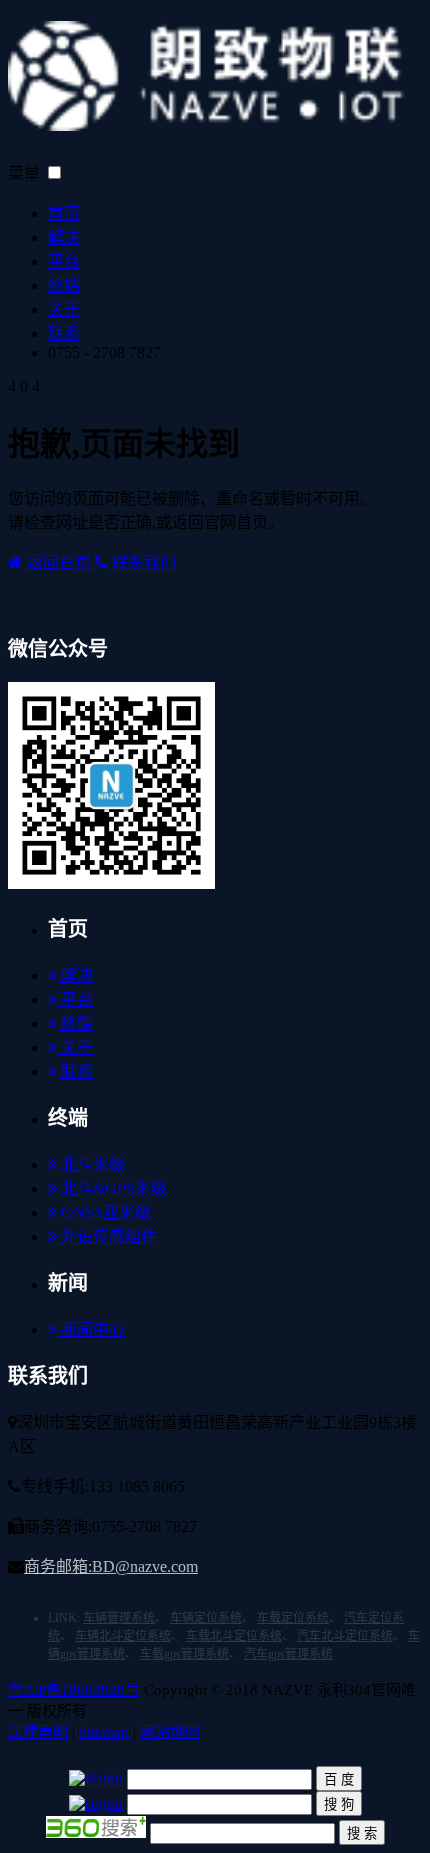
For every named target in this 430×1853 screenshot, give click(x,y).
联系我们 (142, 562)
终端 (64, 285)
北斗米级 (91, 1164)
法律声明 (38, 1732)
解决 (64, 237)
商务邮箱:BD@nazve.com (111, 1566)
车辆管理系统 (119, 1618)
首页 (64, 213)
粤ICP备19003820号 (74, 1690)
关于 (64, 309)
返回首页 (59, 562)
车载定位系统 (293, 1618)
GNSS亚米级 (104, 1212)
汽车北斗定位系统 (345, 1636)
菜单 (24, 173)
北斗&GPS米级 (112, 1188)
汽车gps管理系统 (288, 1654)
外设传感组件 (107, 1236)
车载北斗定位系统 (234, 1636)
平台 (64, 261)
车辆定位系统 (206, 1618)
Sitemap (104, 1732)
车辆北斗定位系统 (123, 1636)
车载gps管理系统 (184, 1654)
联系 (64, 333)
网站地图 (170, 1732)
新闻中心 (91, 1329)
